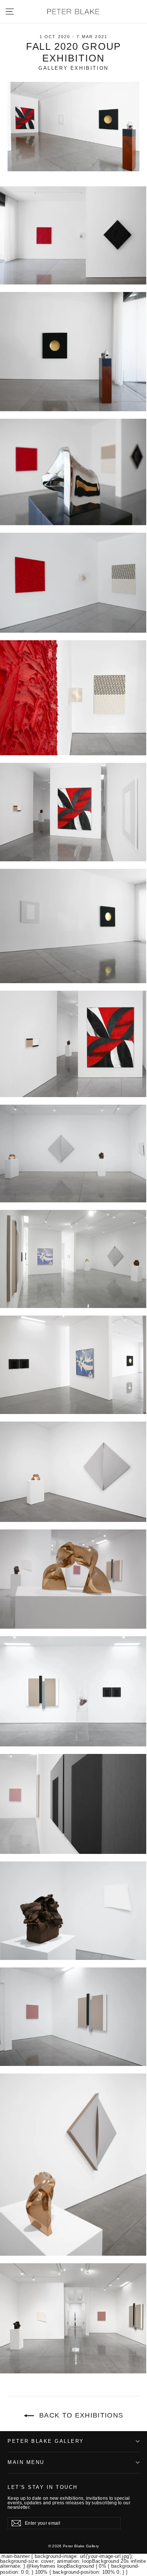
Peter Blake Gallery (46, 2441)
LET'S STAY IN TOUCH (43, 2487)
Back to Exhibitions (80, 2415)
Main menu (26, 2462)
